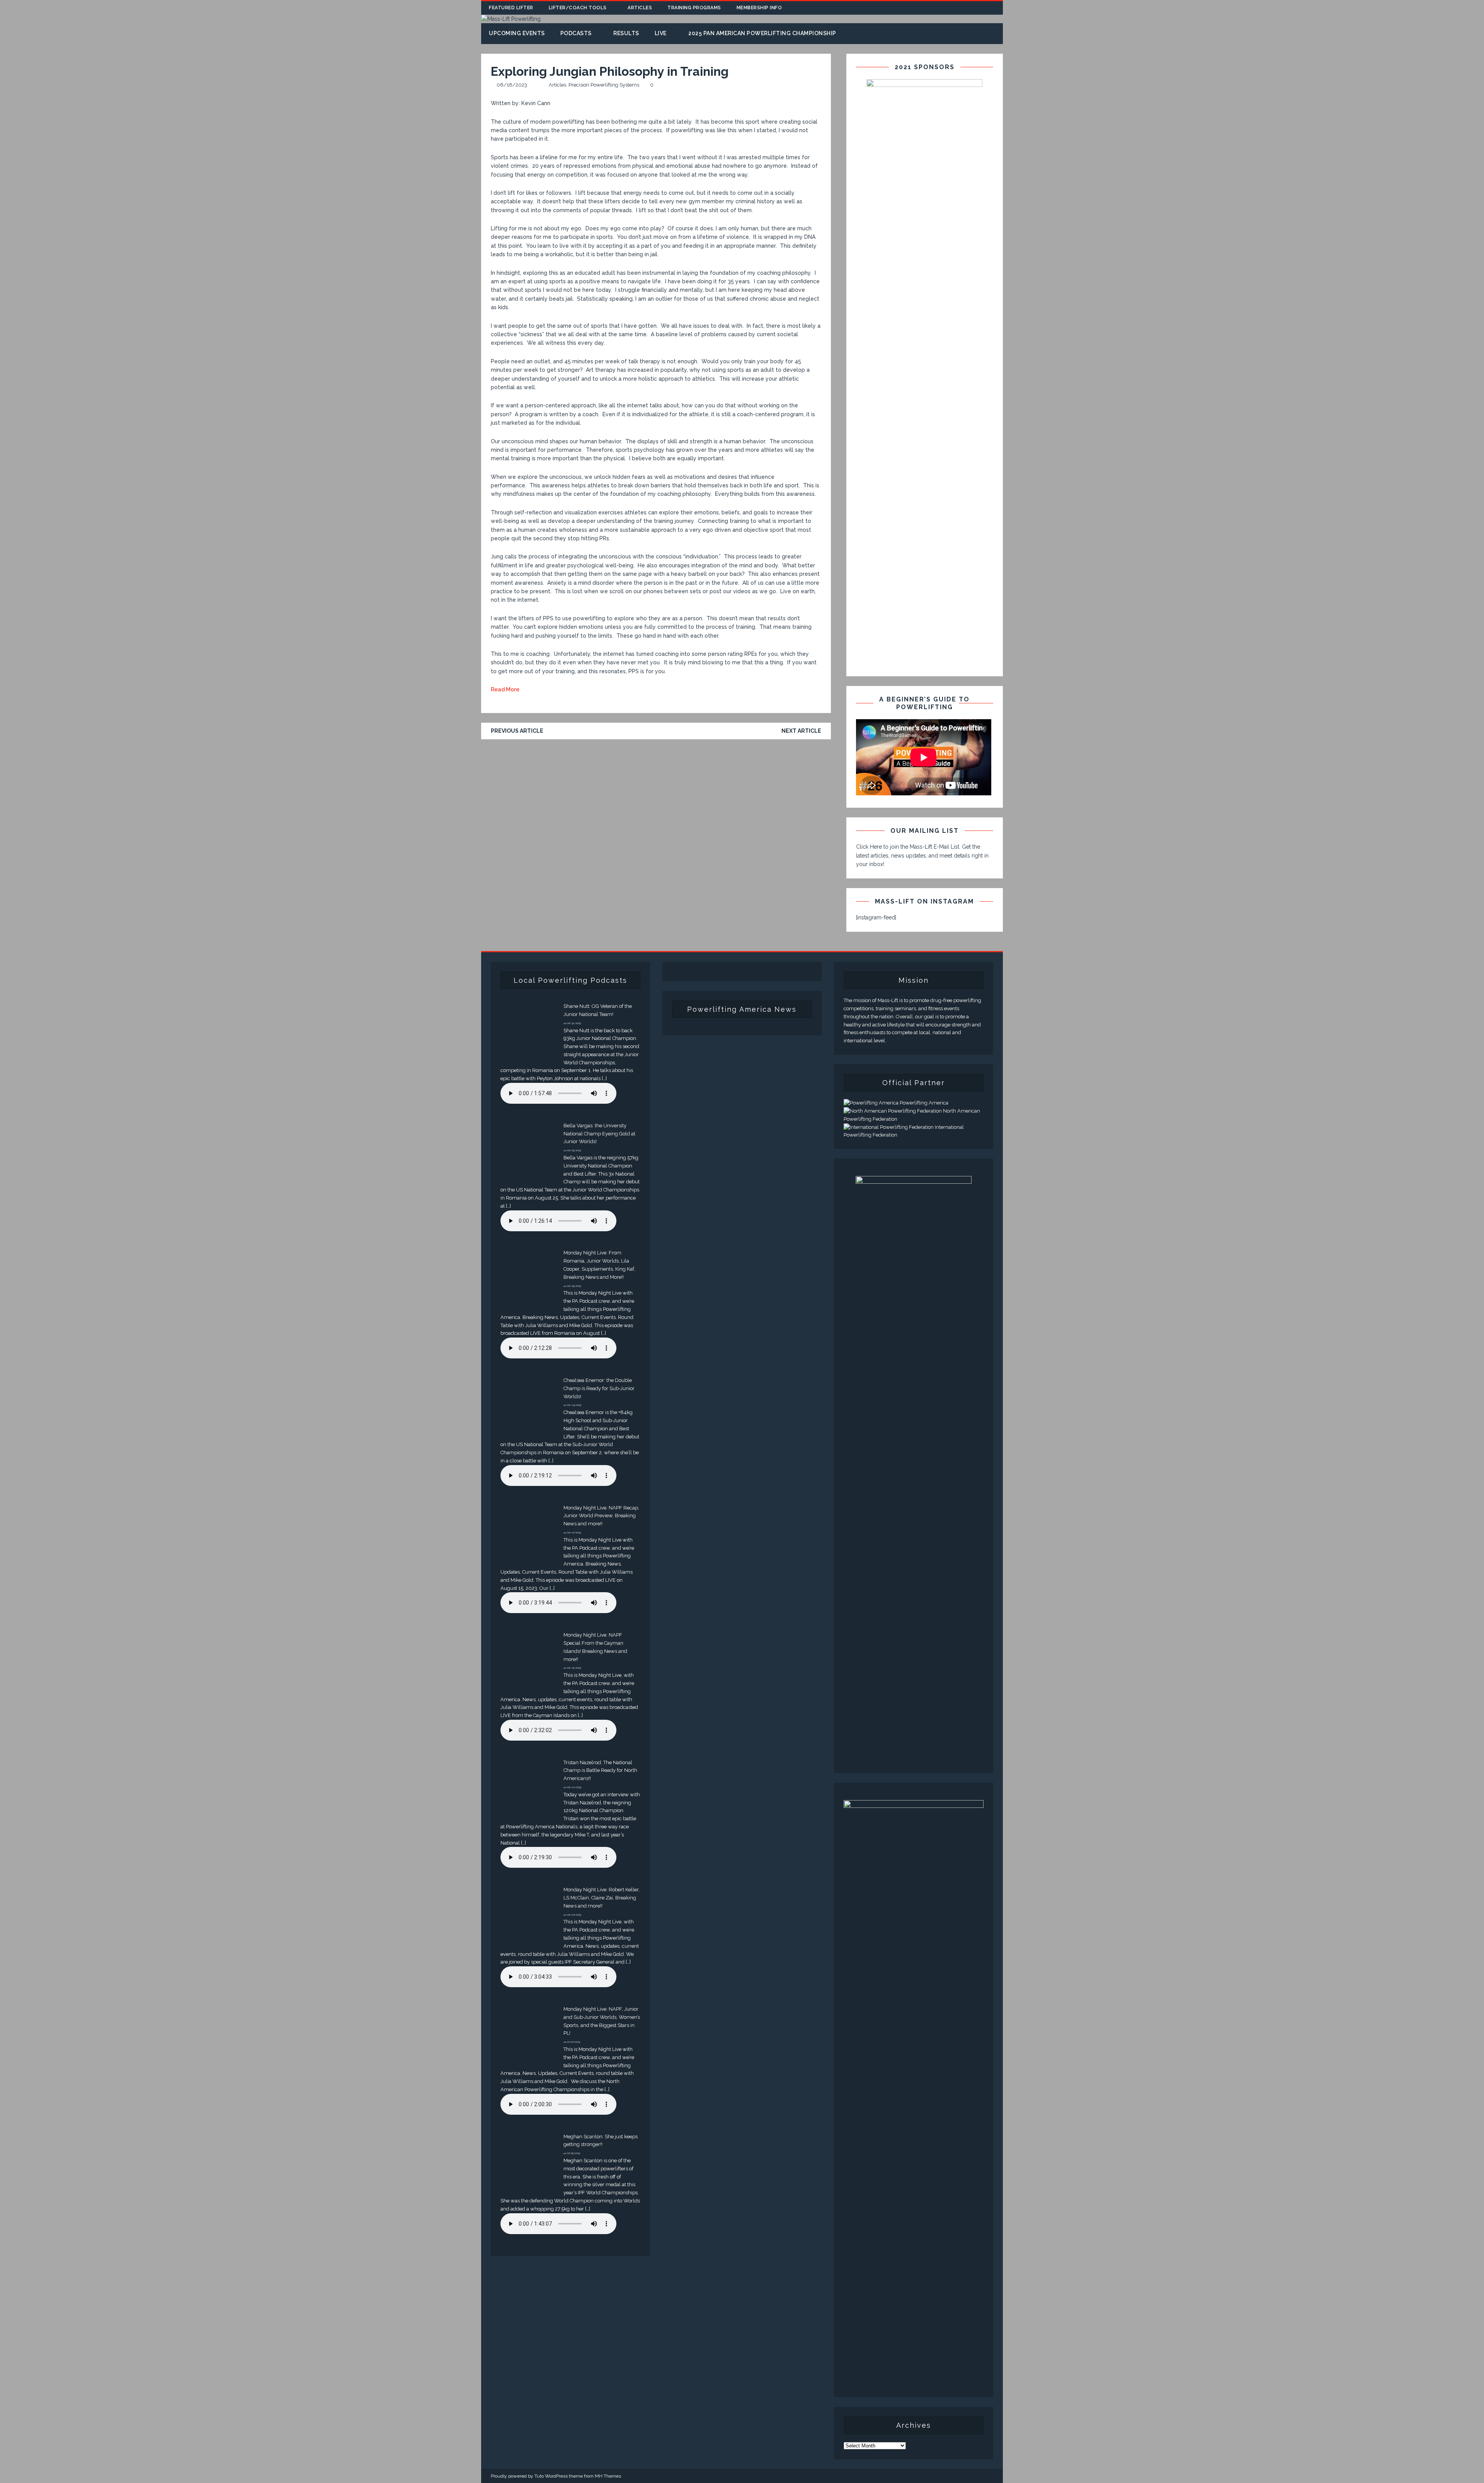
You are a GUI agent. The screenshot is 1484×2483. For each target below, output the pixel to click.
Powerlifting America (923, 1103)
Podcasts (576, 33)
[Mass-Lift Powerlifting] (511, 19)
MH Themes (608, 2476)
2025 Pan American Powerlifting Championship (762, 33)
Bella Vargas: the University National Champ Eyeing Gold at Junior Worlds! (599, 1134)
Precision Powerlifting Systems (604, 85)
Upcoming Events (517, 33)
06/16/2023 (512, 85)
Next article (801, 731)
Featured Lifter (511, 8)
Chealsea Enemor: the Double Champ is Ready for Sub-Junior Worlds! (599, 1388)
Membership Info (759, 8)
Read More (505, 689)
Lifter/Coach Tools (578, 8)
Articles (640, 8)
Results (626, 33)
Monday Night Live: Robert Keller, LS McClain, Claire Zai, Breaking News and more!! (602, 1898)
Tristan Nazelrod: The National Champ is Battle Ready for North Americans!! (600, 1771)
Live (661, 33)
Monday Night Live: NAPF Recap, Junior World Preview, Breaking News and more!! (601, 1516)
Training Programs (694, 8)
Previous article (517, 731)
